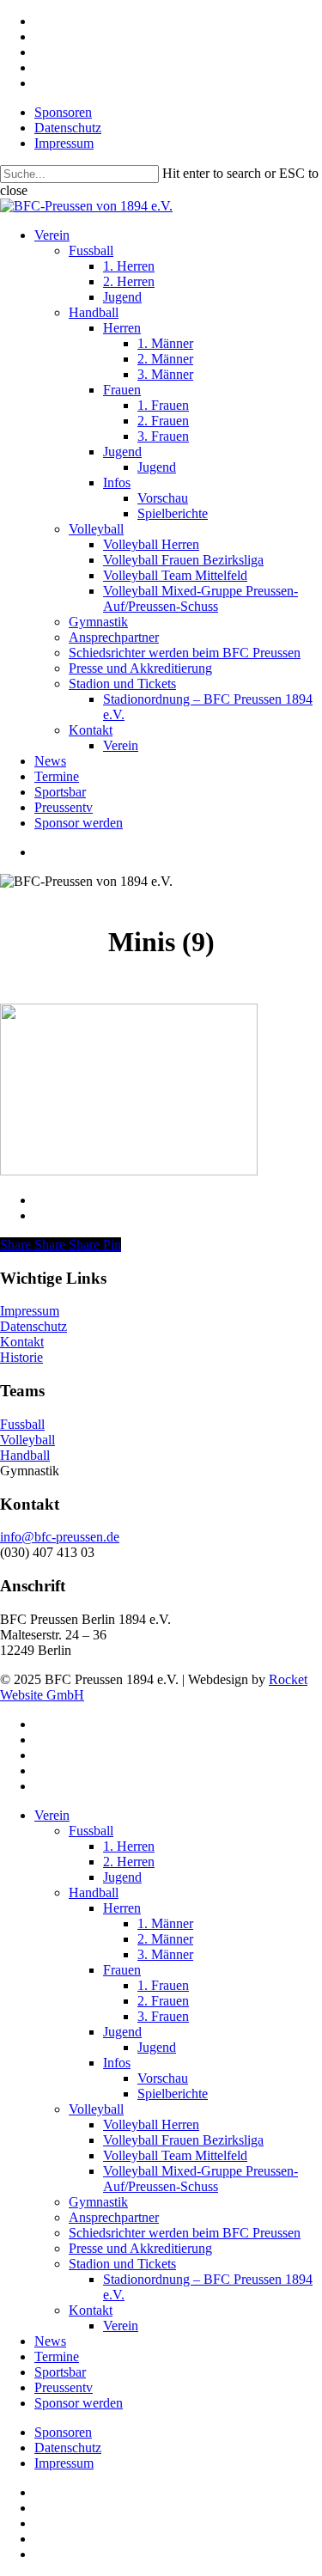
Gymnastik (98, 2202)
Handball (25, 1455)
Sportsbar (60, 2372)
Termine (57, 2356)
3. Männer (165, 1954)
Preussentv (64, 2387)
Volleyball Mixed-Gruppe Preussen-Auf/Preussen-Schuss (200, 2179)
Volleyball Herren (151, 2124)
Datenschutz (33, 1326)
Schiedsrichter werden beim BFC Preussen (185, 2233)
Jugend (122, 1877)
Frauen (122, 1970)
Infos (117, 2063)
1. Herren (129, 1846)
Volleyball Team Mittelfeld (175, 2155)
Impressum (30, 1311)
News (50, 2341)
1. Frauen (163, 1985)
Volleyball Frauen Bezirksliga (183, 2140)
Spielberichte (173, 2094)
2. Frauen (163, 2001)
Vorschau (163, 2078)
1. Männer (165, 1923)
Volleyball (27, 1440)
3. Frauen (163, 2016)
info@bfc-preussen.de (60, 1537)
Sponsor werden (79, 2403)
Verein (52, 1815)
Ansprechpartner (114, 2217)
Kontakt (22, 1342)
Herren (122, 1908)
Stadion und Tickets (122, 2264)
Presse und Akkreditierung (140, 2248)
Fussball (22, 1424)
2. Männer (165, 1939)
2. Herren (129, 1862)
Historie (21, 1357)
